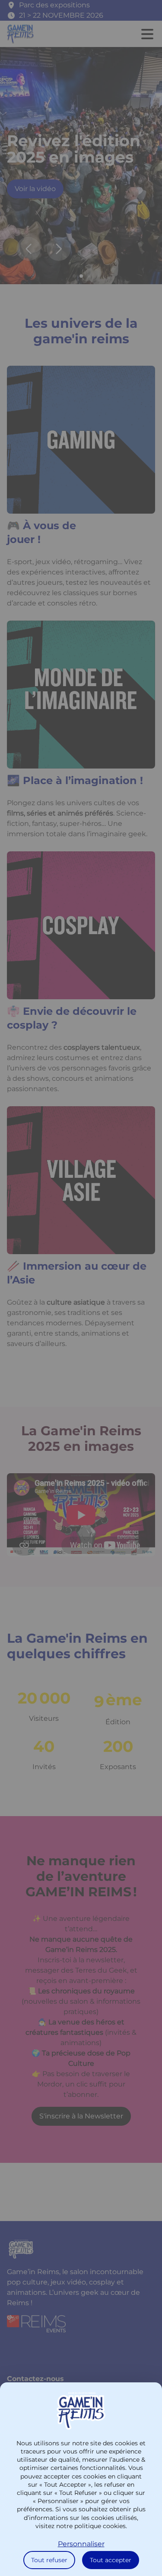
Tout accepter (111, 2560)
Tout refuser (49, 2560)
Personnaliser (81, 2544)
